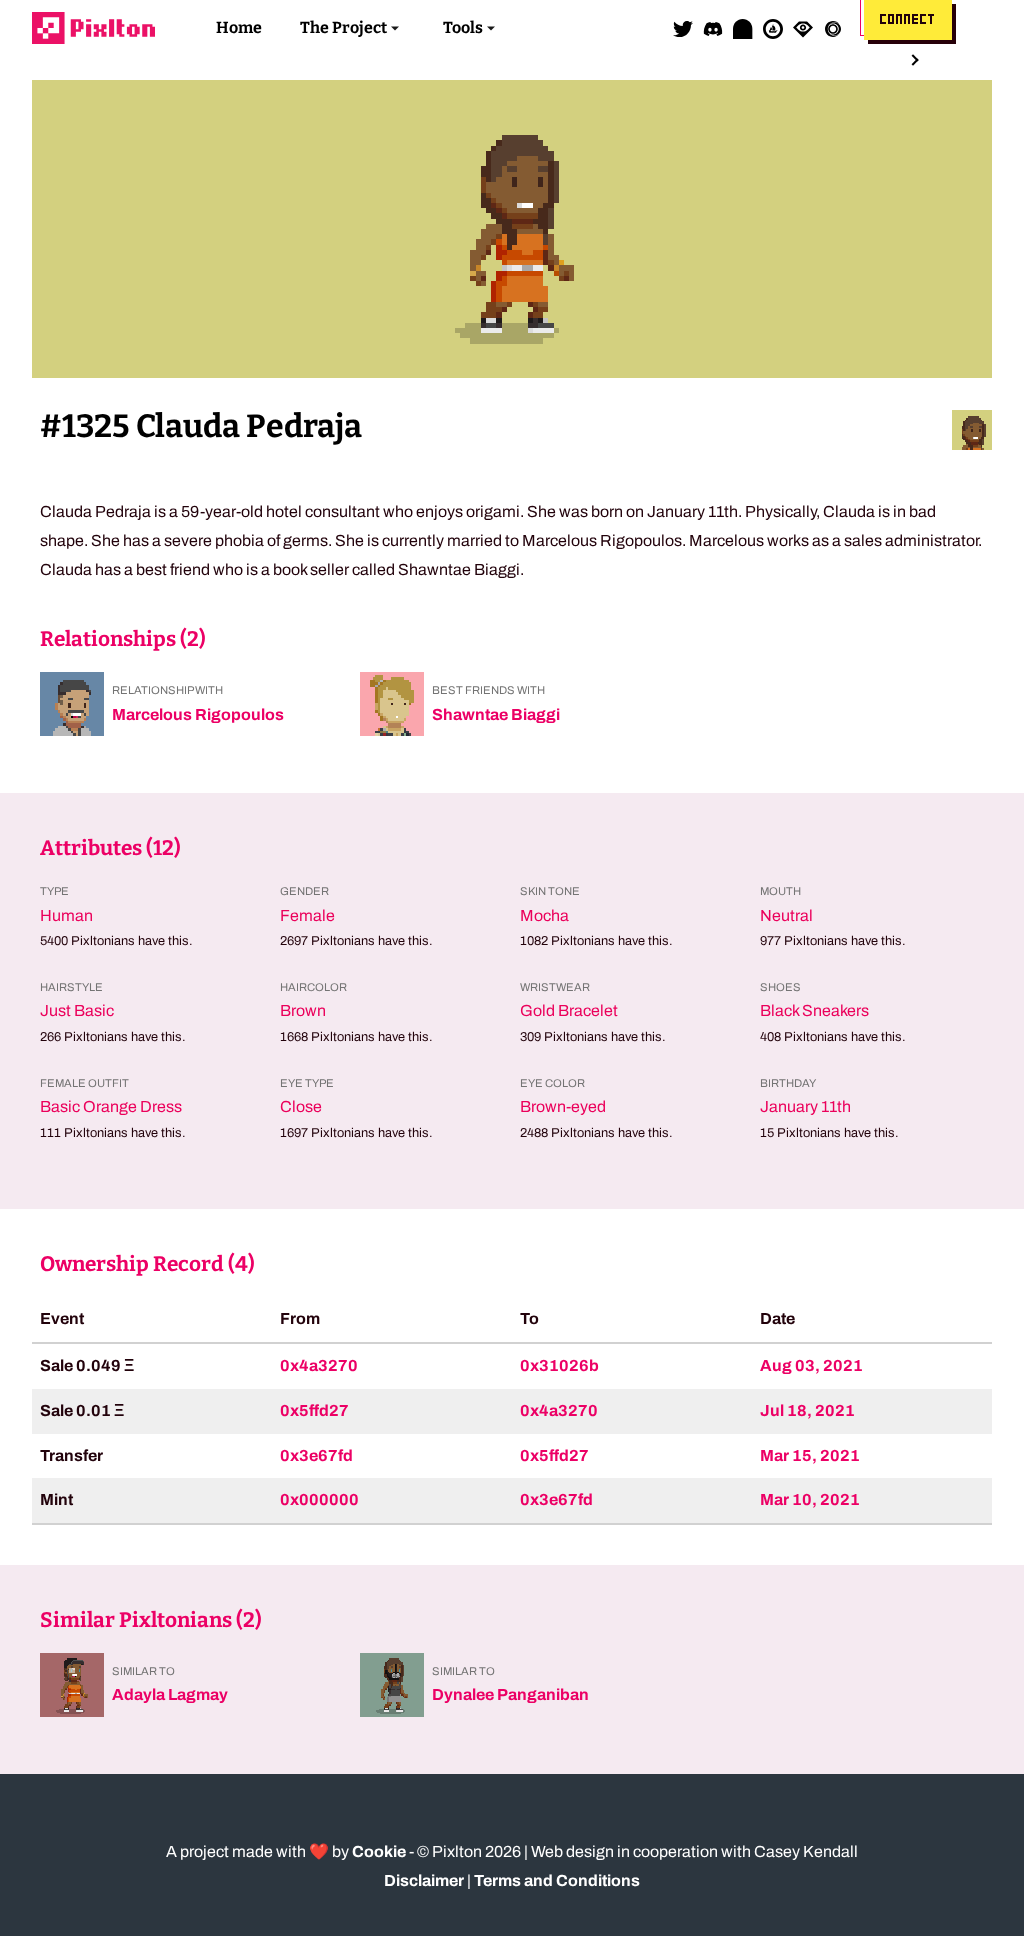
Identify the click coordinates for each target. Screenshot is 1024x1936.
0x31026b (559, 1365)
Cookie (379, 1851)
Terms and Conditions (557, 1880)
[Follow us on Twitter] (683, 28)
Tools (463, 27)
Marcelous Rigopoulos (198, 714)
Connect (908, 20)
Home (239, 27)
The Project (343, 27)
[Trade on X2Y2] (833, 28)
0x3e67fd (316, 1455)
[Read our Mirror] (743, 28)
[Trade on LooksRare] (803, 28)
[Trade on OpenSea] (773, 28)
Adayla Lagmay (170, 1694)
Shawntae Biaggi (496, 714)
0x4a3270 (319, 1365)
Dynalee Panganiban (510, 1694)
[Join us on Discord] (713, 28)
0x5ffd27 (314, 1410)
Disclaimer (424, 1880)
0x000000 (319, 1499)
